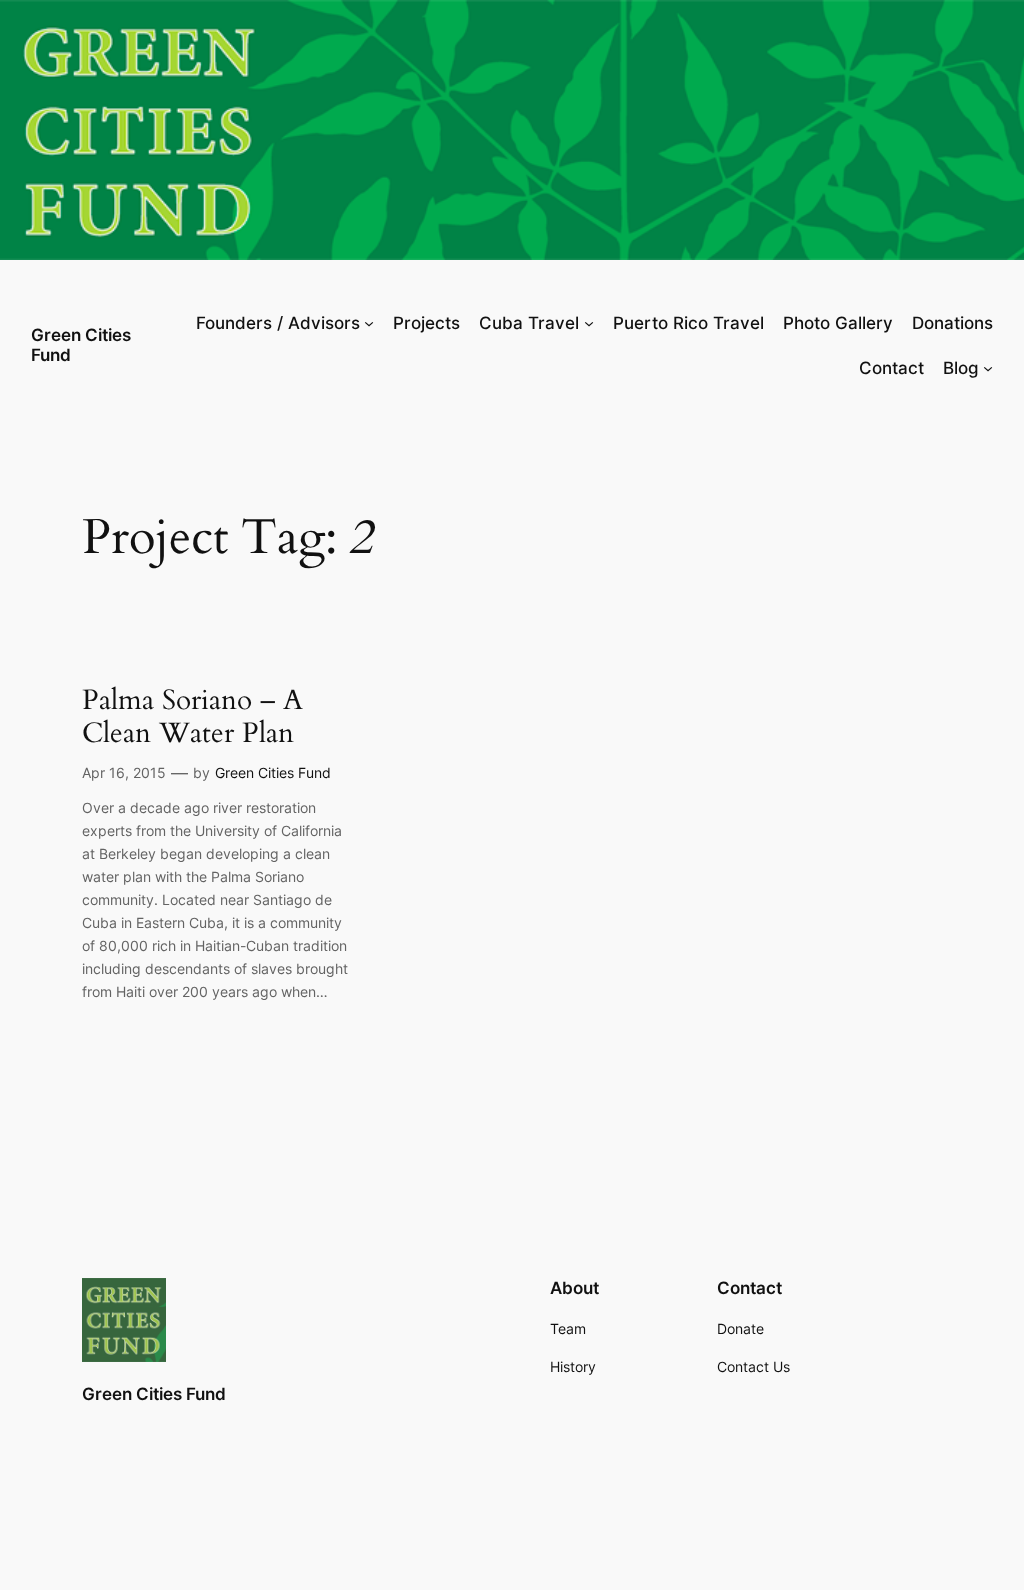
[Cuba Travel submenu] (589, 323)
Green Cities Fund (81, 344)
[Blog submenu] (988, 368)
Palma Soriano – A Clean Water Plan (192, 717)
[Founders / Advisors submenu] (369, 323)
